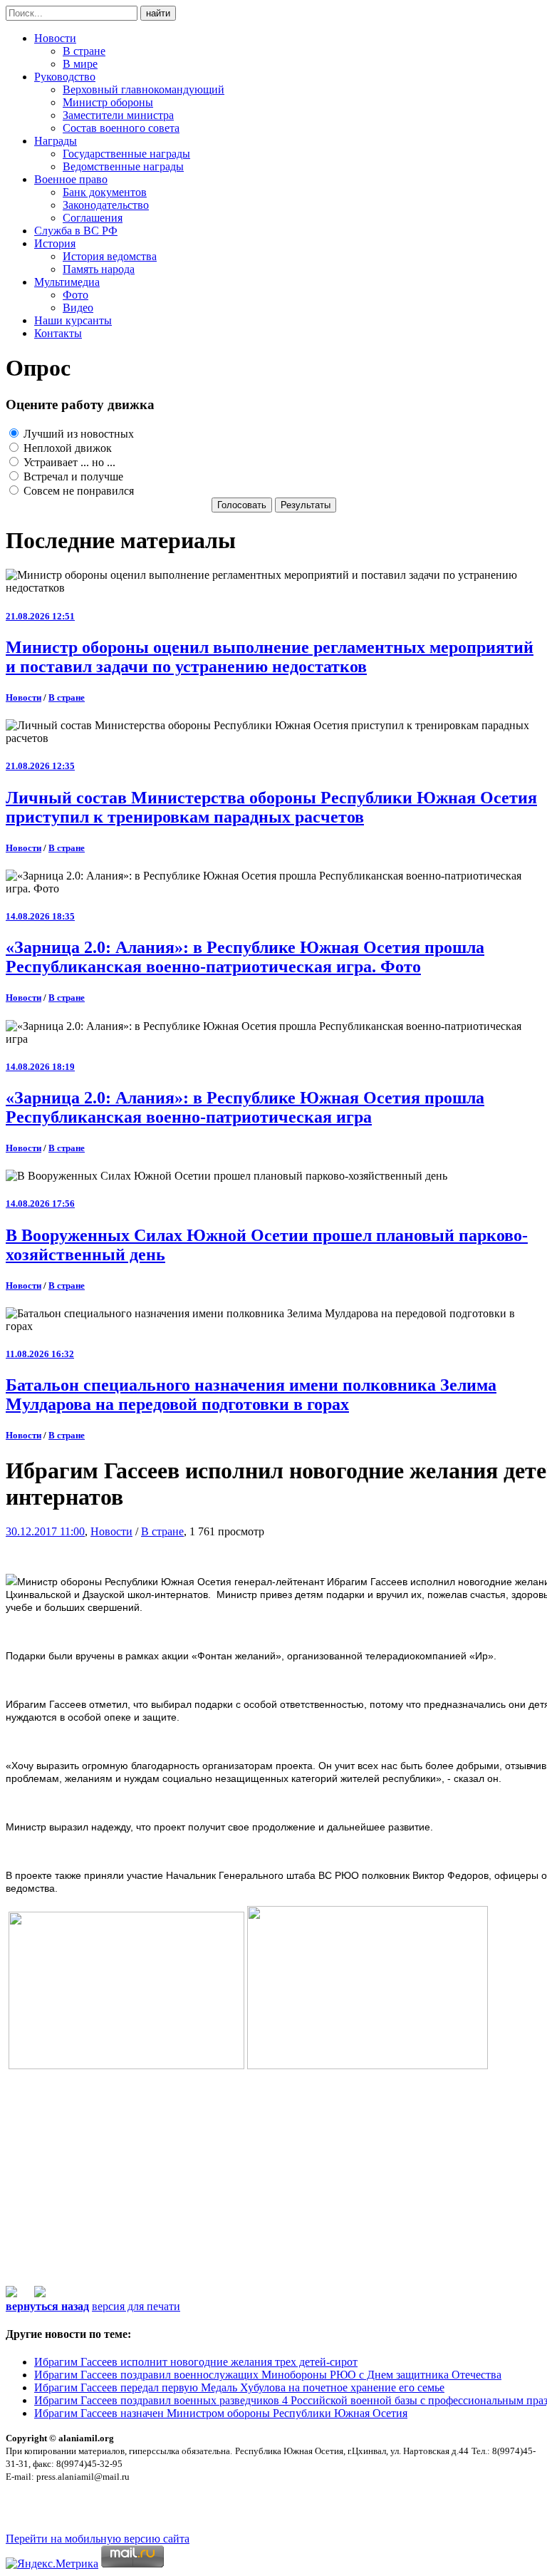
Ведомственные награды (123, 166)
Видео (78, 308)
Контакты (58, 333)
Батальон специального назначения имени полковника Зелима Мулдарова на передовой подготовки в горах (251, 1395)
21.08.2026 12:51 (40, 616)
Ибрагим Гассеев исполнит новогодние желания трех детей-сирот (196, 2362)
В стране (84, 51)
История (55, 243)
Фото (75, 295)
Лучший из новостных (77, 434)
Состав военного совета (121, 128)
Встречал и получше (72, 476)
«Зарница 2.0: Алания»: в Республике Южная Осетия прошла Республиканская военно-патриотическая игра (245, 1107)
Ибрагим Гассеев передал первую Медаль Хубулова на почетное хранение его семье (239, 2387)
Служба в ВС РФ (76, 231)
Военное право (71, 179)
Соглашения (93, 218)
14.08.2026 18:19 (40, 1067)
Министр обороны (108, 102)
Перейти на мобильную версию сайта (98, 2539)
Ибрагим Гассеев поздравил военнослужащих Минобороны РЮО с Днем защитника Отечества (268, 2375)
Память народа (99, 269)
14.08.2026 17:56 (40, 1204)
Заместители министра (118, 115)
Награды (56, 141)
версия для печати (136, 2306)
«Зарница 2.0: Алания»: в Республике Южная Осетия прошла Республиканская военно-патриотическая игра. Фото (245, 957)
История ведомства (110, 256)
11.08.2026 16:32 (40, 1354)
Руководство (65, 77)
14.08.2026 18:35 (40, 916)
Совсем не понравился (77, 491)
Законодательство (106, 205)
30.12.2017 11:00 (45, 1531)
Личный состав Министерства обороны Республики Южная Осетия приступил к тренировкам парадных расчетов (271, 807)
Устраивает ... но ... (68, 462)
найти (158, 13)
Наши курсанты (73, 320)
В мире (80, 64)
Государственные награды (126, 154)
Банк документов (105, 192)
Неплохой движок (66, 448)
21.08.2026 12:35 (40, 766)
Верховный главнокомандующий (144, 89)
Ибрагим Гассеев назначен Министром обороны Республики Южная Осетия (221, 2413)
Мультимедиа (67, 282)
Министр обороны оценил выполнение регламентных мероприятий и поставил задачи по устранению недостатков (270, 657)
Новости (55, 38)
